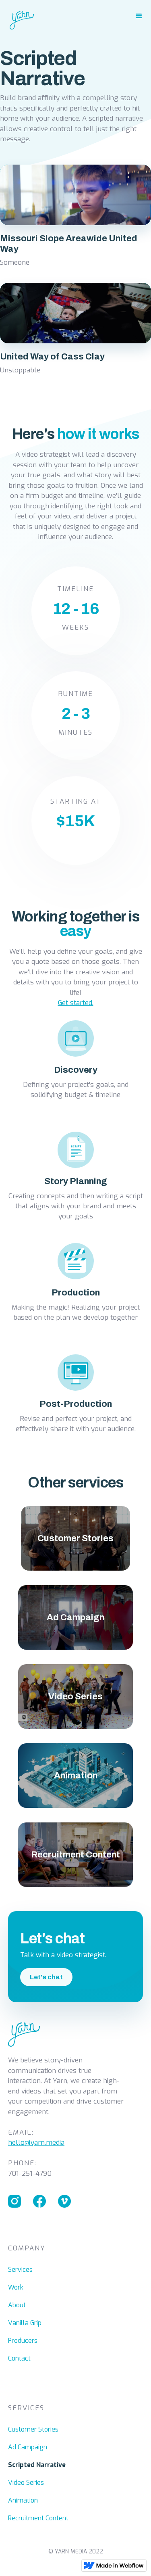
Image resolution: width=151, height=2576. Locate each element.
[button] (139, 16)
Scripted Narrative (37, 2465)
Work (16, 2287)
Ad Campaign (28, 2447)
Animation (23, 2500)
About (17, 2305)
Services (20, 2270)
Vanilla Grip (25, 2323)
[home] (17, 17)
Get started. (76, 1003)
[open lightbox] (75, 195)
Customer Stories (33, 2429)
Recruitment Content (38, 2518)
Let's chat (46, 1977)
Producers (23, 2341)
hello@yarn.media (36, 2142)
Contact (19, 2358)
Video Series (26, 2483)
